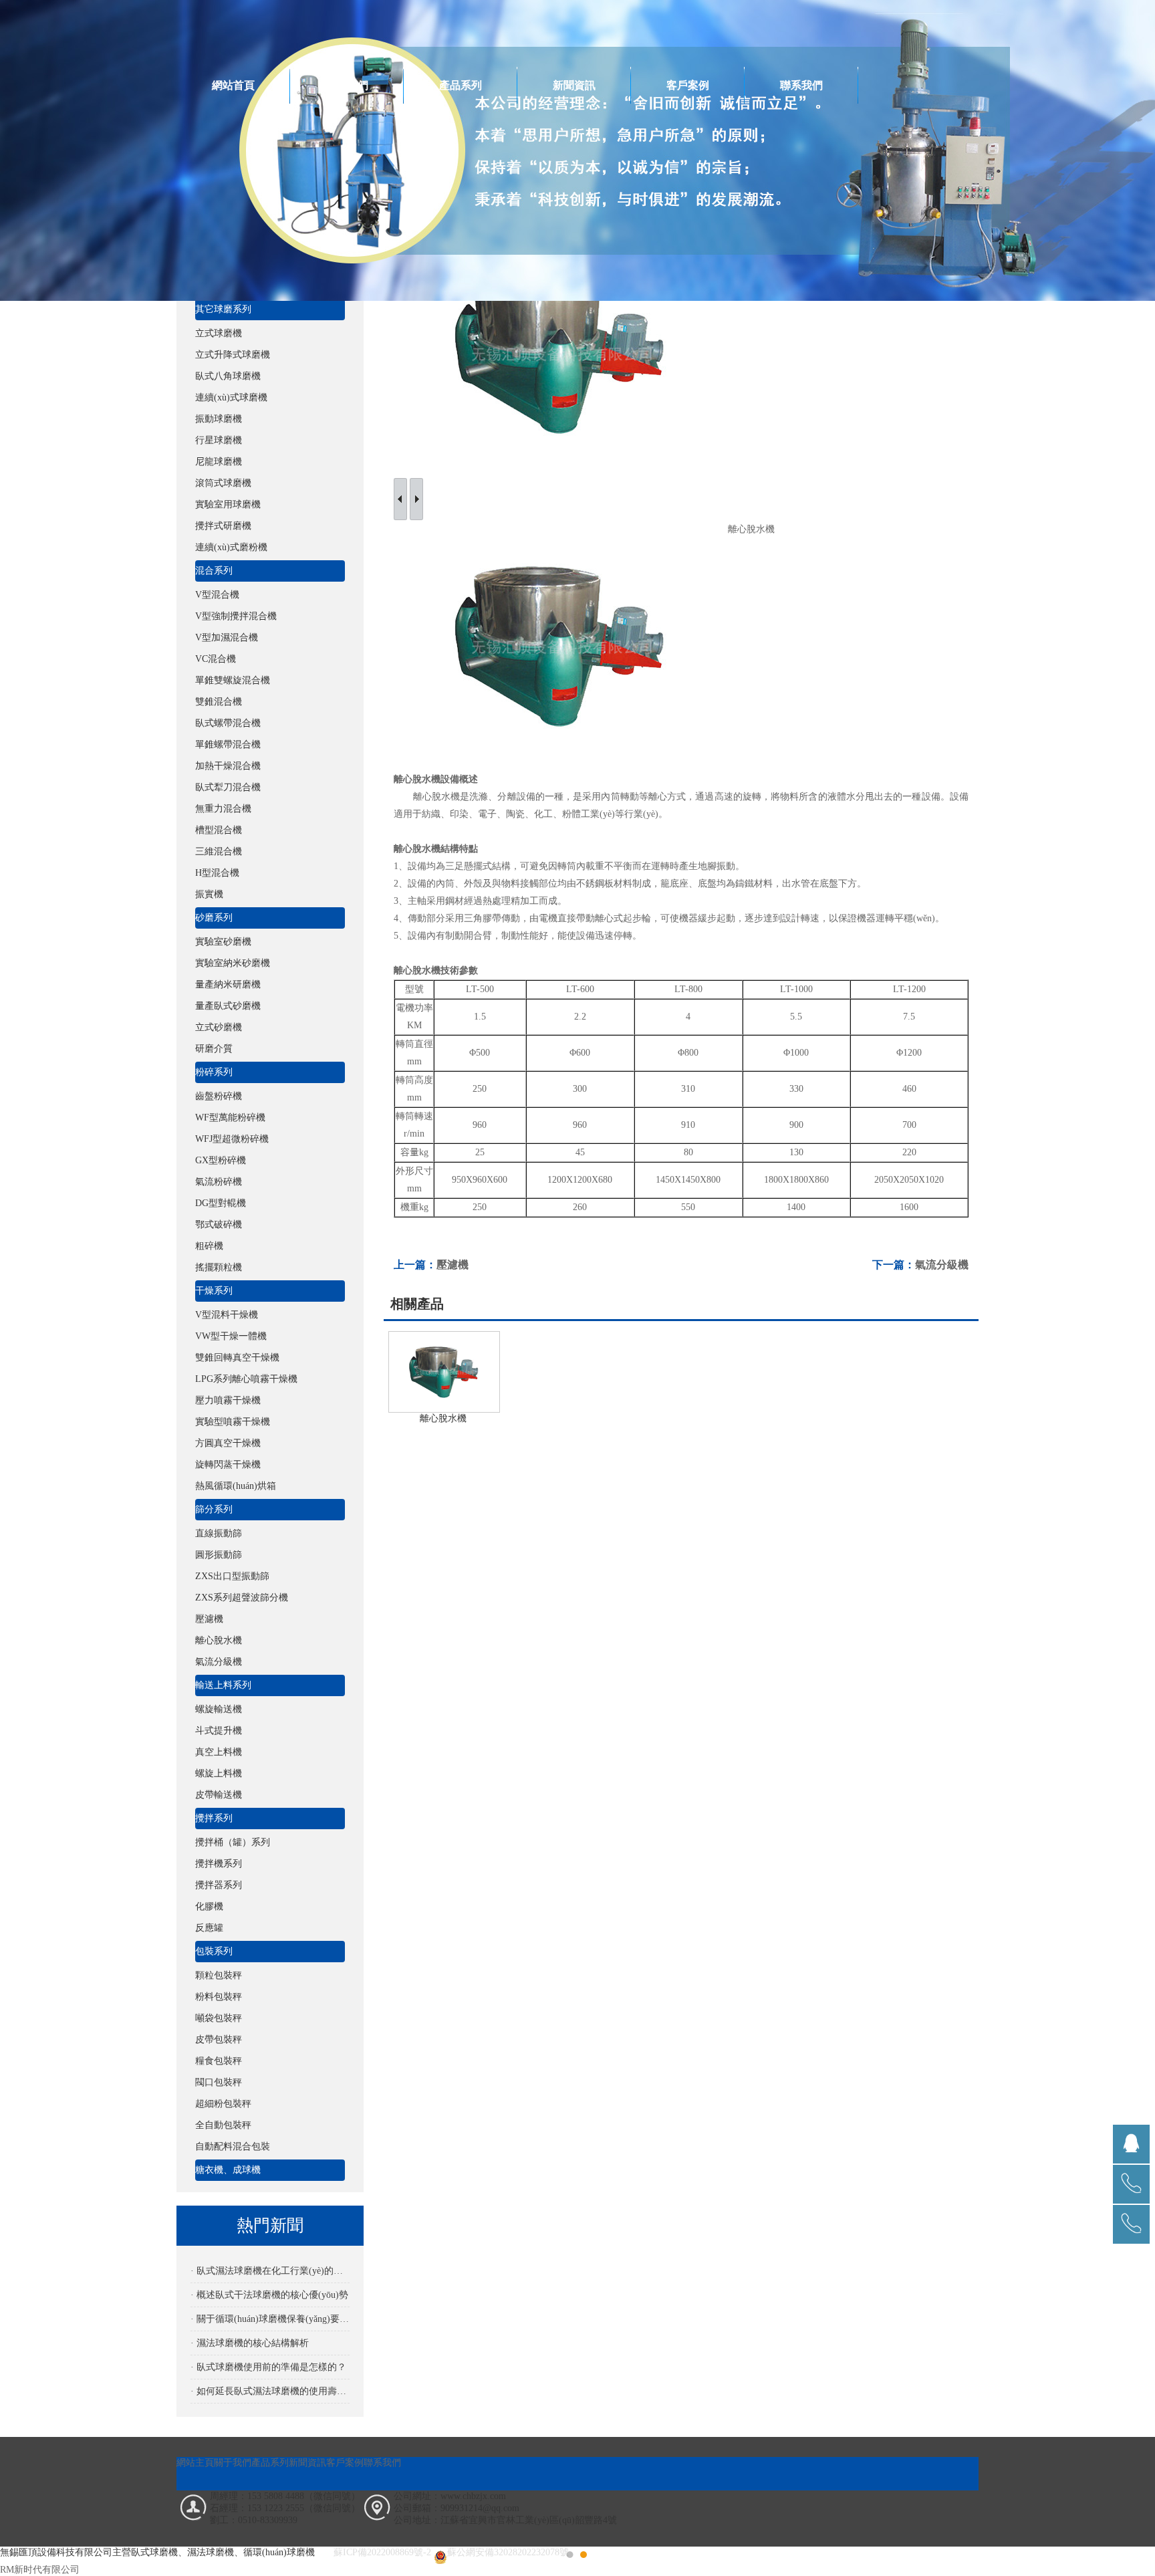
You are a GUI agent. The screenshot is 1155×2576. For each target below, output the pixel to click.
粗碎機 (209, 1246)
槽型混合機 (219, 830)
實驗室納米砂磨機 (233, 963)
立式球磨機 (219, 333)
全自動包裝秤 (223, 2125)
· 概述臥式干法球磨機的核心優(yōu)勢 (269, 2295)
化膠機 (209, 1906)
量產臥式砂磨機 (228, 1006)
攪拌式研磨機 (223, 526)
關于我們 (347, 85)
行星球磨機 (219, 440)
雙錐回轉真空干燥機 (237, 1358)
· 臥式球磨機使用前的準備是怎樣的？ (268, 2367)
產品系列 (461, 85)
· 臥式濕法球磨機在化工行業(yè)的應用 (270, 2271)
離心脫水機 (219, 1640)
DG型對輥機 (221, 1203)
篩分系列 (214, 1509)
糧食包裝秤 (219, 2061)
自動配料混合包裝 (233, 2146)
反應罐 (209, 1928)
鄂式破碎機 (219, 1224)
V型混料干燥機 (227, 1315)
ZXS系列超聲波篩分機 (242, 1598)
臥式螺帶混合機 (228, 723)
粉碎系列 (214, 1072)
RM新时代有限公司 (40, 2570)
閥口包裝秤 (219, 2082)
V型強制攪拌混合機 (236, 616)
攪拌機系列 (219, 1864)
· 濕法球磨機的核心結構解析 (250, 2343)
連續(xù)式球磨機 (231, 397)
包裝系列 (214, 1951)
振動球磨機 (219, 419)
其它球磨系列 (223, 309)
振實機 (209, 894)
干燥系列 (214, 1291)
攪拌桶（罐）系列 (233, 1842)
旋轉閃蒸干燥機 (228, 1465)
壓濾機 (209, 1619)
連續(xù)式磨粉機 (231, 547)
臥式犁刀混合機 (228, 787)
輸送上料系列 (223, 1685)
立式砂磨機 (219, 1027)
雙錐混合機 (219, 702)
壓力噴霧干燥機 (228, 1400)
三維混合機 (219, 851)
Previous (23, 1288)
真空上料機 (219, 1752)
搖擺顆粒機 (219, 1267)
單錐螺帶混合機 (228, 744)
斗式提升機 (219, 1731)
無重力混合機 (223, 809)
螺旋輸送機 (219, 1709)
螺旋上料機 (219, 1773)
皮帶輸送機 (219, 1795)
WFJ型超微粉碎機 (232, 1139)
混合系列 (214, 571)
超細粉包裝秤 (223, 2104)
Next (1132, 1288)
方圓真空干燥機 (228, 1443)
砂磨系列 (214, 918)
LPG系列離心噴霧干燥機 (246, 1379)
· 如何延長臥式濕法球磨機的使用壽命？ (270, 2391)
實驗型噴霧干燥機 (233, 1422)
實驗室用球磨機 (228, 504)
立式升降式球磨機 (233, 355)
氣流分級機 (219, 1662)
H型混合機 (217, 873)
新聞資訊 (574, 85)
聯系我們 (801, 85)
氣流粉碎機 (219, 1182)
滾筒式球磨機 (223, 483)
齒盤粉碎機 (219, 1096)
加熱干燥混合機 (228, 766)
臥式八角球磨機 (228, 376)
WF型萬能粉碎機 (230, 1118)
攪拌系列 (214, 1818)
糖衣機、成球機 (228, 2170)
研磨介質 (214, 1049)
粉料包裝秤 (219, 1997)
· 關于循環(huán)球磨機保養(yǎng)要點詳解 (270, 2319)
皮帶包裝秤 (219, 2039)
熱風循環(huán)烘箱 (236, 1486)
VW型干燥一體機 (231, 1336)
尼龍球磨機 (219, 462)
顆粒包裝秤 (219, 1975)
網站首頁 (233, 85)
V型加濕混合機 (227, 637)
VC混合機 (216, 659)
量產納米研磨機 (228, 984)
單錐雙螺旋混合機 (233, 680)
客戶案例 (688, 85)
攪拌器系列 (219, 1885)
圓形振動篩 (219, 1555)
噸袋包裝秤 (219, 2018)
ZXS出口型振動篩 (232, 1576)
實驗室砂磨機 (223, 942)
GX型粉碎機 (221, 1160)
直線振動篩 (219, 1533)
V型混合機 (217, 595)
